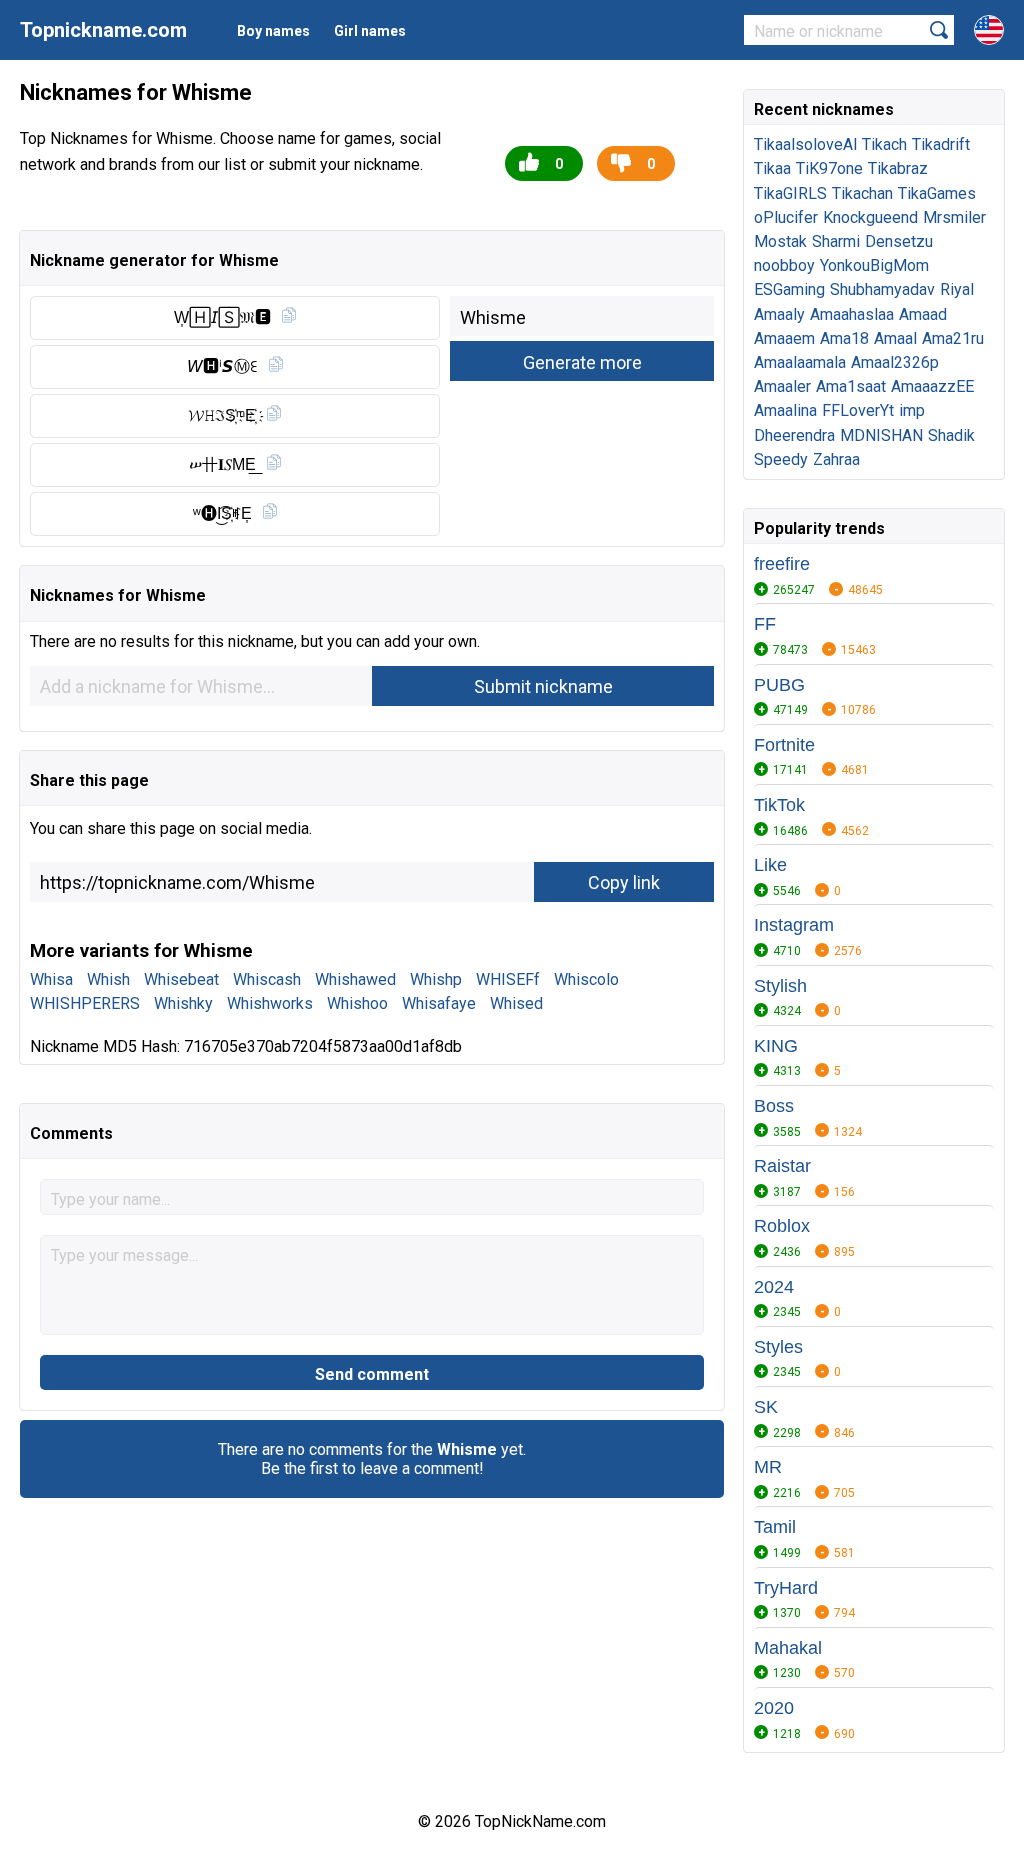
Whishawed (355, 979)
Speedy (781, 459)
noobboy (784, 265)
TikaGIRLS (790, 193)
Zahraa (836, 459)
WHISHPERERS (85, 1003)
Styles (778, 1347)
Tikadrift (941, 144)
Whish (108, 979)
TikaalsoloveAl (805, 144)
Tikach (884, 144)
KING (776, 1046)
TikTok (779, 805)
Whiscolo (586, 979)
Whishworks (270, 1003)
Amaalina (785, 410)
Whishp (436, 979)
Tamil (775, 1527)
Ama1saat (851, 386)
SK (766, 1407)
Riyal (957, 289)
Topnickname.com (103, 30)
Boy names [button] (273, 31)
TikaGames (937, 193)
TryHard (786, 1588)
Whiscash (267, 979)
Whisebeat (181, 979)
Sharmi (836, 241)
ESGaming (789, 289)
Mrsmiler (954, 217)
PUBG (779, 685)
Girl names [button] (370, 31)
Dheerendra (794, 435)
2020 (774, 1708)
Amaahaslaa (852, 314)
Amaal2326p (895, 362)
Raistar (782, 1166)
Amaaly (779, 314)
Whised (516, 1003)
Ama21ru (953, 338)
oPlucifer (786, 217)
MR (768, 1467)
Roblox (782, 1226)
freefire (782, 564)
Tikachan (862, 193)
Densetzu (899, 241)
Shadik (951, 435)
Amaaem (784, 338)
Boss (774, 1106)
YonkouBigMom (874, 265)
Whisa (51, 979)
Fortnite (784, 745)
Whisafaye (439, 1003)
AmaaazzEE (932, 386)
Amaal (895, 338)
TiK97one (829, 168)
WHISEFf (508, 979)
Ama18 (844, 338)
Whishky (183, 1003)
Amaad (923, 314)
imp (912, 410)
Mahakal (788, 1648)
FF (765, 624)
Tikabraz (898, 168)
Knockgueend (870, 217)
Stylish (780, 986)
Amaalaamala (800, 362)
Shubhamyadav (882, 289)
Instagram (794, 925)
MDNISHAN (881, 435)
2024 (774, 1287)
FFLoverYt (858, 410)
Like (770, 865)
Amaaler (782, 386)
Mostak (780, 241)
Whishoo (357, 1003)
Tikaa (772, 168)
